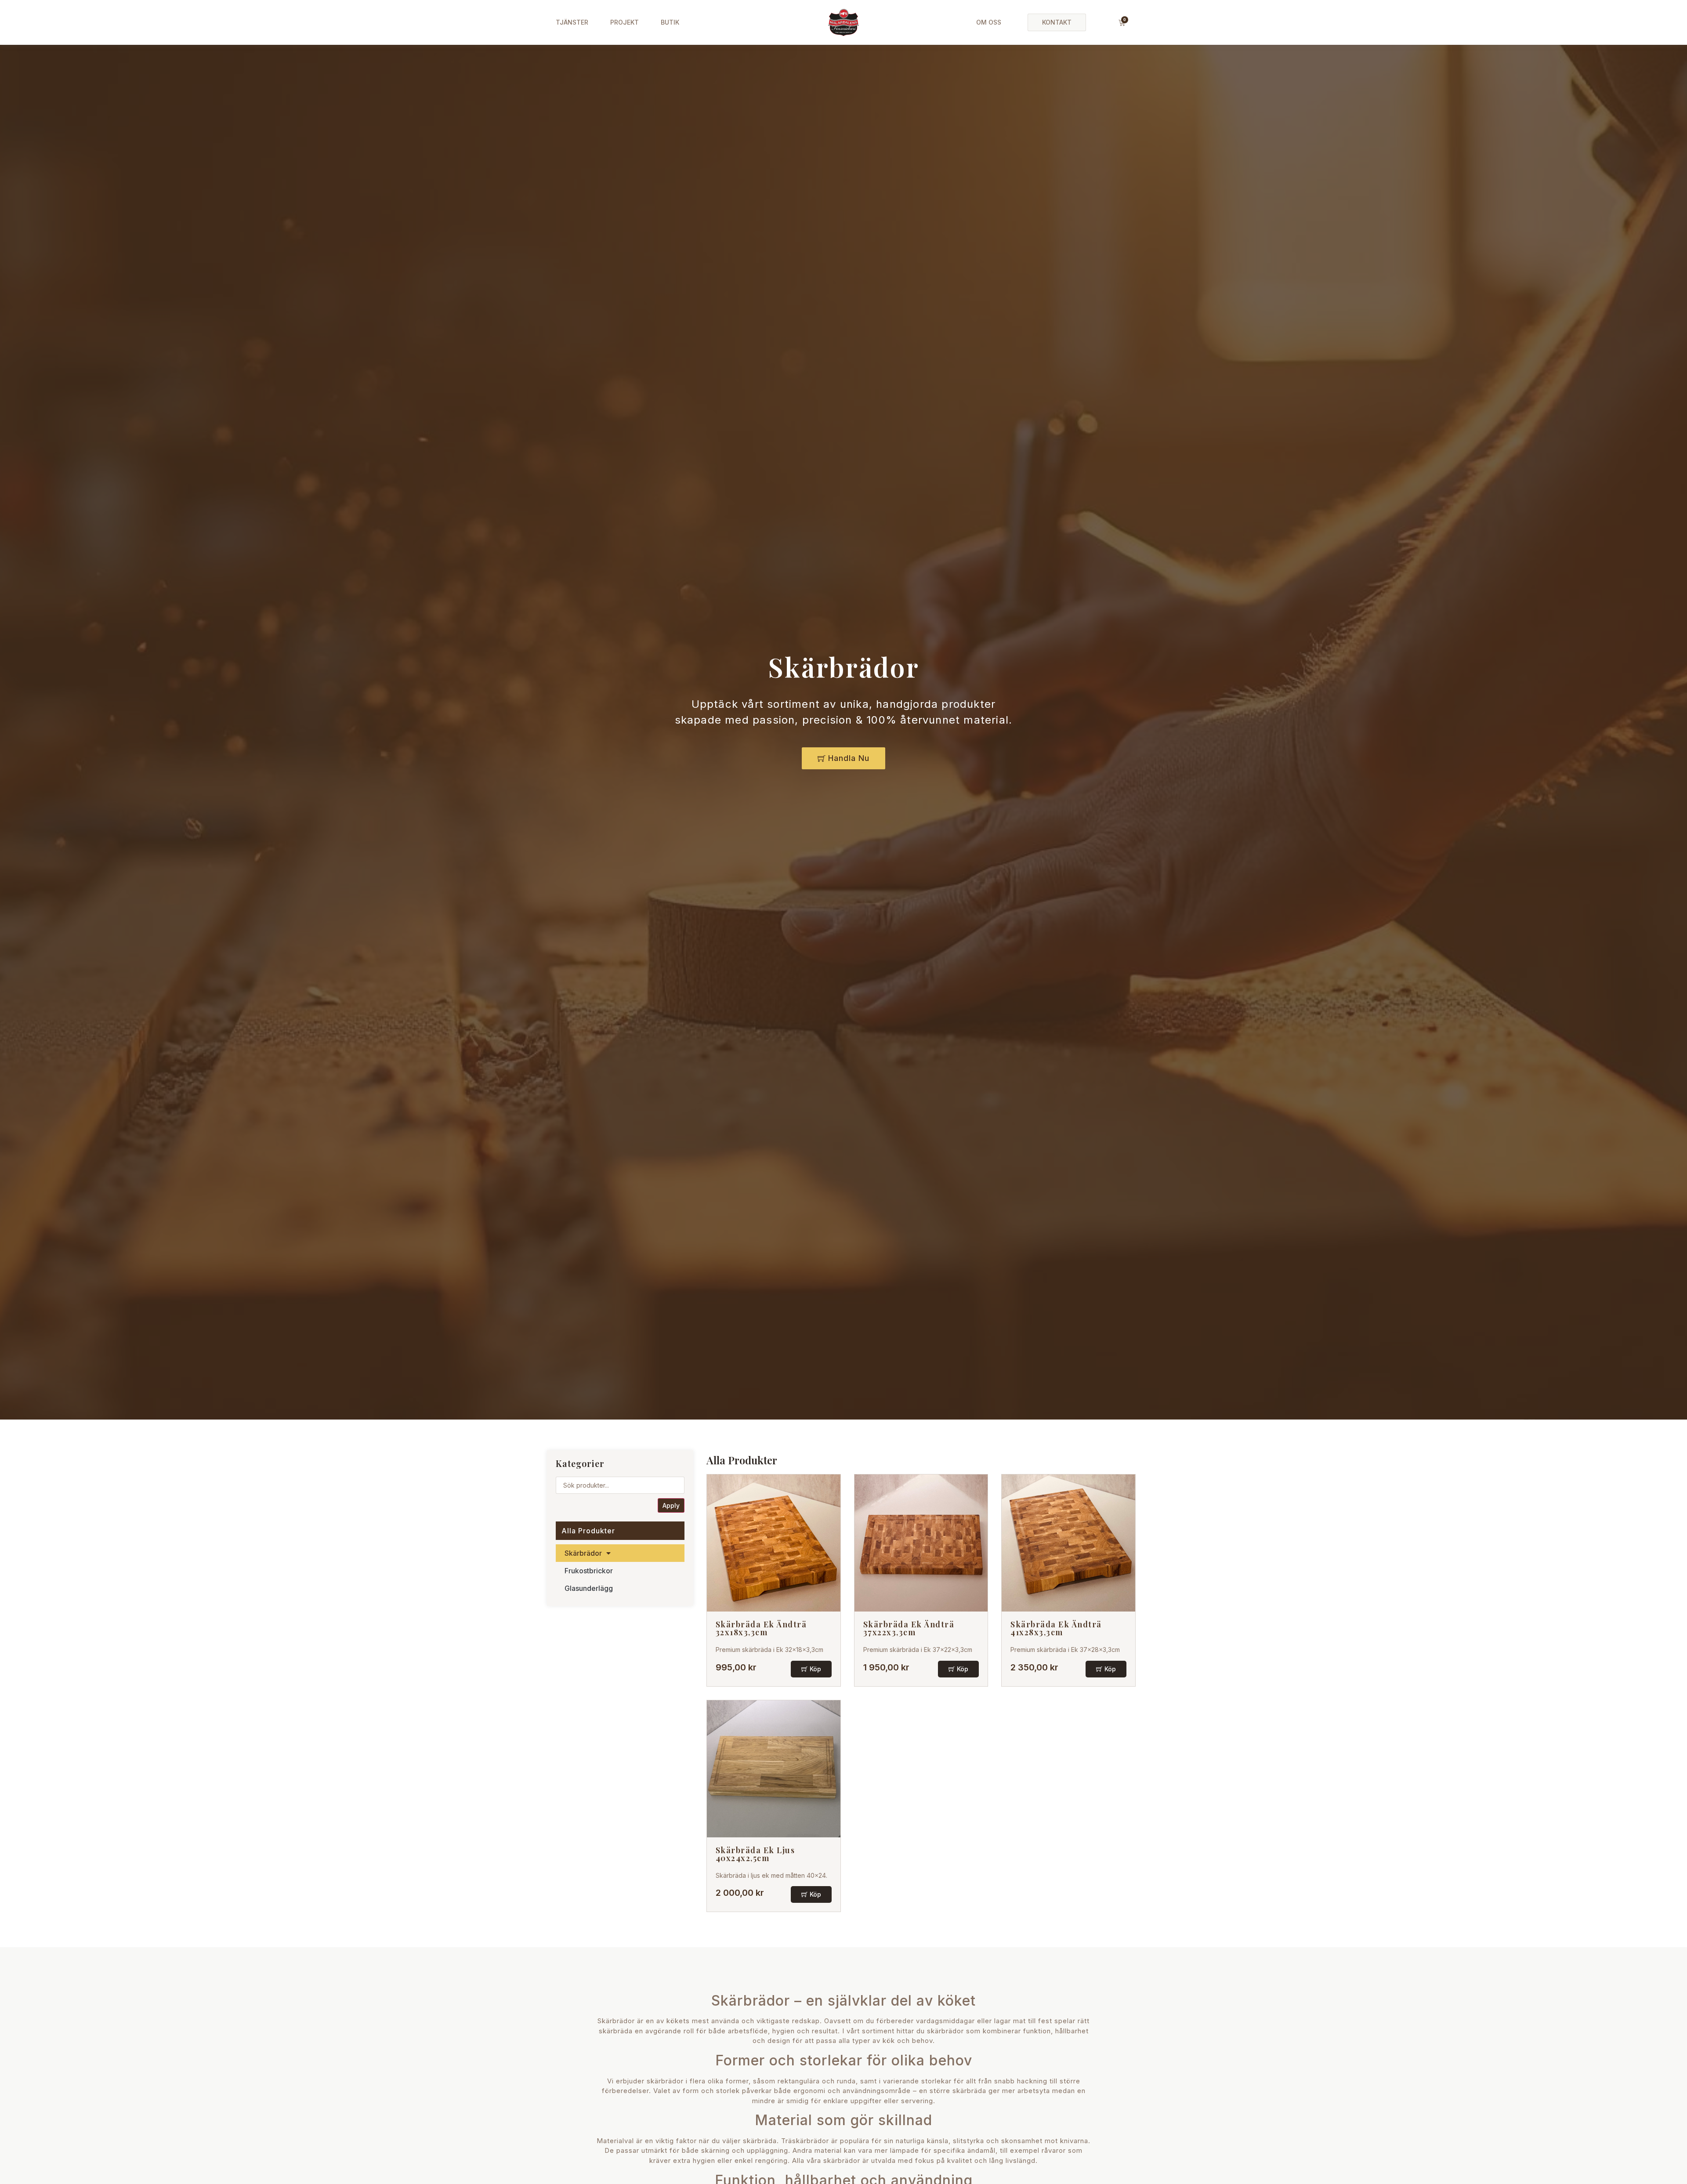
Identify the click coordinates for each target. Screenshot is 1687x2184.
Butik (670, 22)
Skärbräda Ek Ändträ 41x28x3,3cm (1056, 1628)
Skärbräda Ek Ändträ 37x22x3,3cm (909, 1628)
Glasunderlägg (589, 1588)
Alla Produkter (588, 1531)
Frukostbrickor (589, 1571)
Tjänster (572, 22)
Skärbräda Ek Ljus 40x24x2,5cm (755, 1854)
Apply (671, 1505)
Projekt (624, 22)
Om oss (989, 22)
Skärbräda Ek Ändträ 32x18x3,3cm (761, 1628)
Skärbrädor (583, 1553)
